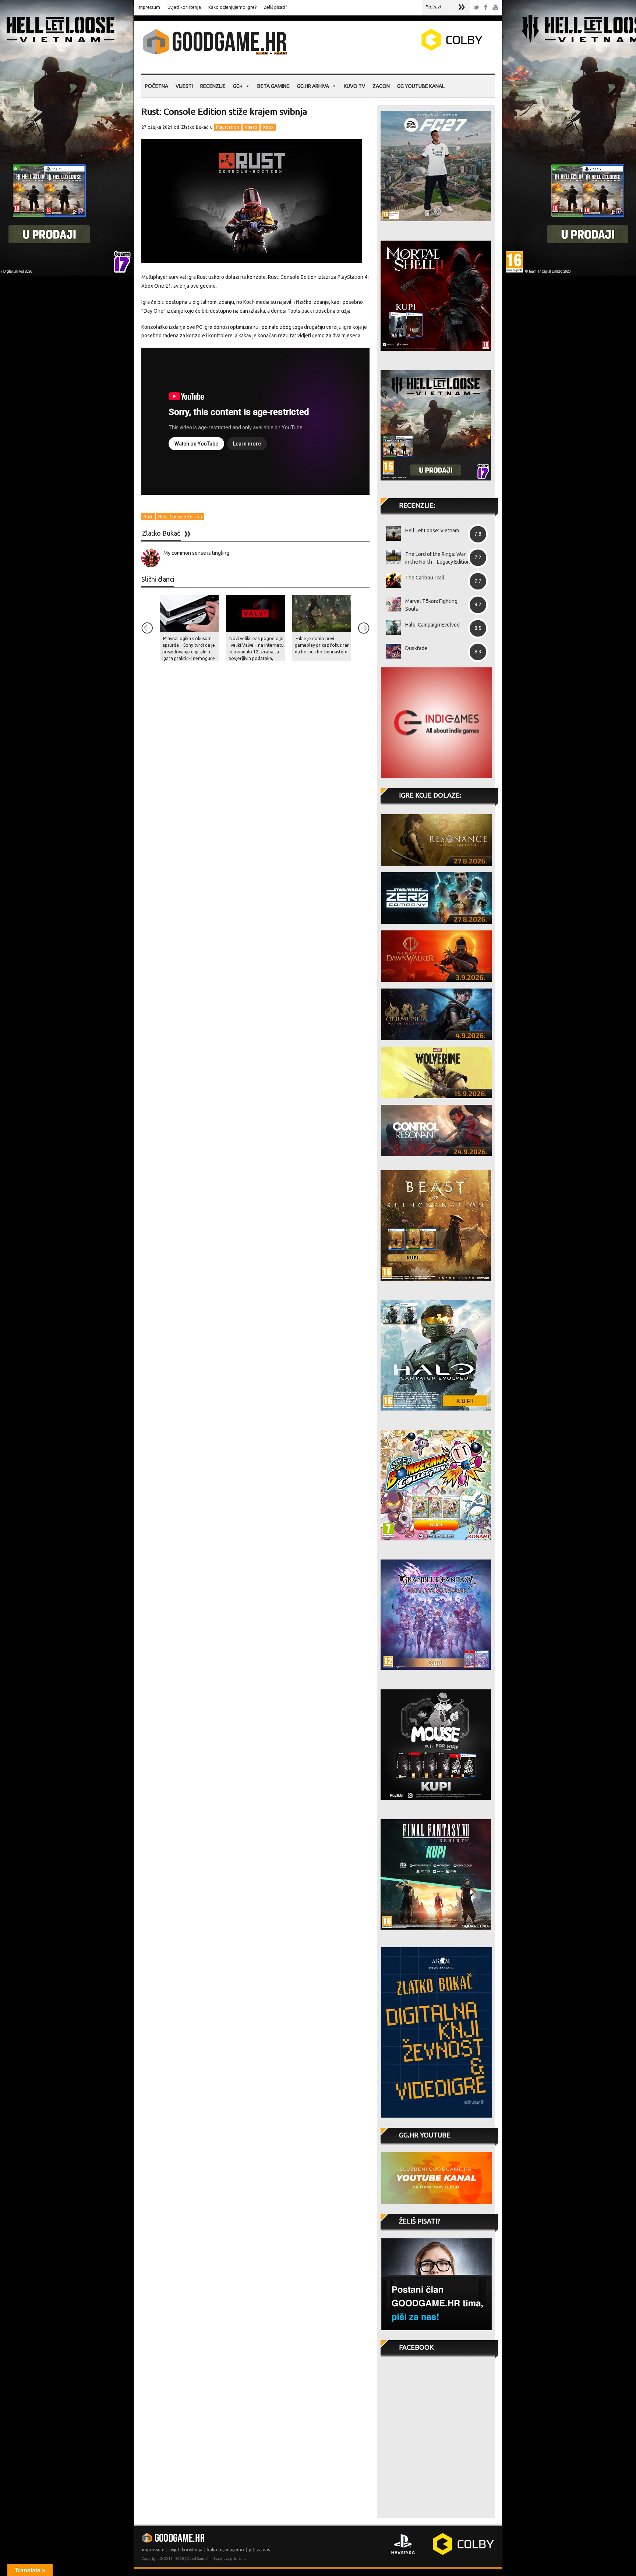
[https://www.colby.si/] (409, 49)
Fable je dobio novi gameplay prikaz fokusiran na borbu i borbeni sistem (322, 645)
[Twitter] (476, 8)
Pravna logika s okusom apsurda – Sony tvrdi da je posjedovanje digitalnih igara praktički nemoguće (189, 648)
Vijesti (184, 86)
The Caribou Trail (425, 578)
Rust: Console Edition (180, 517)
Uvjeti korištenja (184, 7)
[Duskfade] (391, 651)
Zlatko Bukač (195, 127)
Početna (157, 86)
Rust (148, 517)
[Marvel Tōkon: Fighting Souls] (391, 604)
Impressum (149, 7)
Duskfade (416, 648)
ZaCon (381, 86)
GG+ (238, 86)
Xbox (268, 127)
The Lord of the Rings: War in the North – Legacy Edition (438, 558)
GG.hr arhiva (313, 86)
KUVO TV (354, 86)
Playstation (228, 127)
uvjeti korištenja (186, 2550)
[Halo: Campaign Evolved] (391, 628)
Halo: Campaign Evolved (432, 625)
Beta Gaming (273, 86)
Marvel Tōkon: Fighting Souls (431, 605)
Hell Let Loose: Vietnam (432, 531)
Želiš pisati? (275, 7)
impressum (153, 2550)
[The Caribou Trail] (391, 581)
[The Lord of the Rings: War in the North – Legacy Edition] (391, 557)
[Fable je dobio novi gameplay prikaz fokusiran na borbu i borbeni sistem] (322, 613)
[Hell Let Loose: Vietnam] (391, 533)
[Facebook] (486, 8)
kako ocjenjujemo (226, 2550)
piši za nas (259, 2550)
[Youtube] (495, 8)
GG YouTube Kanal (421, 86)
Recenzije (213, 86)
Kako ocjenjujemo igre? (232, 7)
